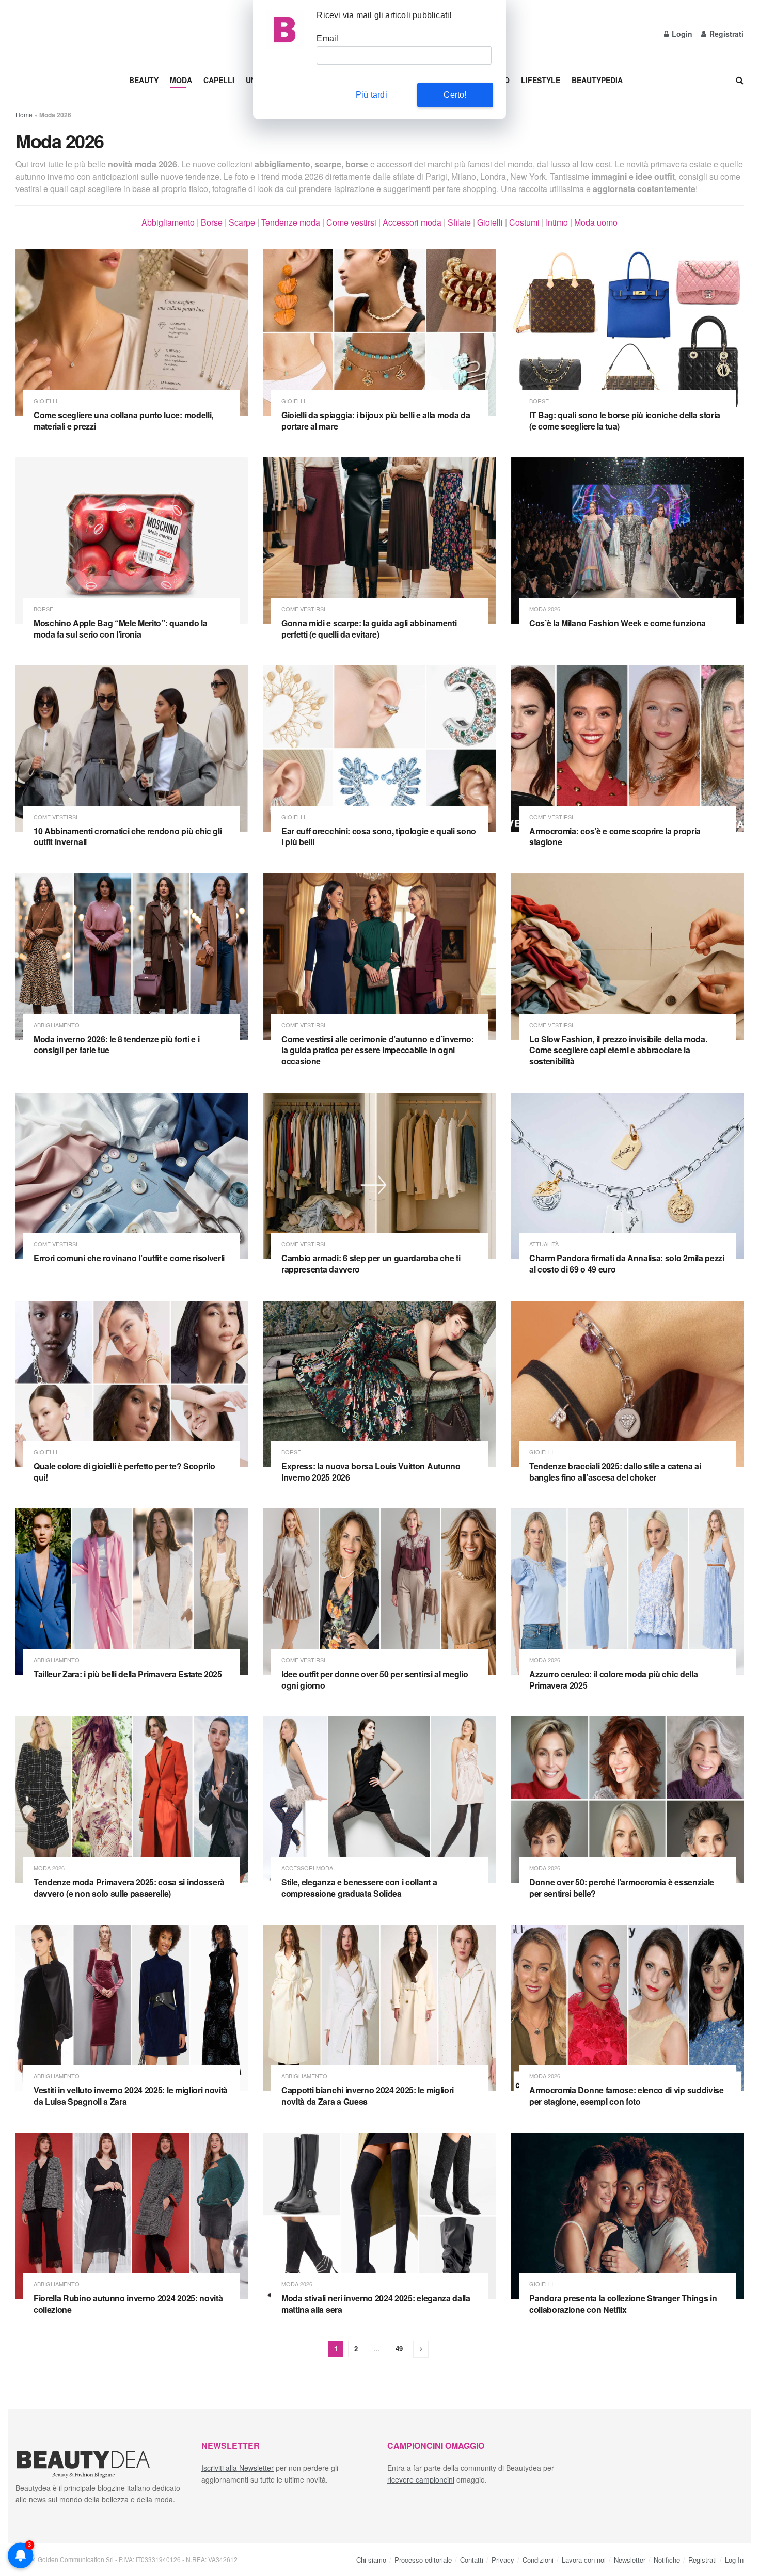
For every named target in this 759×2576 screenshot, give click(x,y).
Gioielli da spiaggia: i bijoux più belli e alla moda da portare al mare (376, 420)
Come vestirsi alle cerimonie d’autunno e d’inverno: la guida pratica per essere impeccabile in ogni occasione (378, 1050)
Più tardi (371, 95)
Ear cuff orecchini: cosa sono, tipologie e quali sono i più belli (379, 837)
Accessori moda (412, 222)
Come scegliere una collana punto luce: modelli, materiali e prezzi (123, 420)
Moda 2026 (545, 609)
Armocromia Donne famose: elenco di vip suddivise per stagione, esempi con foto (627, 2096)
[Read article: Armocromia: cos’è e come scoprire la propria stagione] (627, 749)
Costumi (524, 222)
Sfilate (459, 222)
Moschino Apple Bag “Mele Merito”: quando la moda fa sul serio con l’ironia (120, 629)
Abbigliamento (168, 222)
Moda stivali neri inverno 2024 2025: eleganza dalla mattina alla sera (376, 2304)
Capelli (219, 80)
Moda (181, 80)
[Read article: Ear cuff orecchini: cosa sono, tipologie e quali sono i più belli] (379, 749)
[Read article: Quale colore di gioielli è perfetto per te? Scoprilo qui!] (132, 1384)
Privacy (503, 2560)
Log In (734, 2560)
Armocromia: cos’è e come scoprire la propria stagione (615, 837)
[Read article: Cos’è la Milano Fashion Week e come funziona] (627, 540)
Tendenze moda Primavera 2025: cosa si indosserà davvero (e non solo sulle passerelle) (129, 1888)
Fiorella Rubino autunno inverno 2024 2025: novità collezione (128, 2304)
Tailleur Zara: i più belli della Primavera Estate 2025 (128, 1674)
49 (399, 2349)
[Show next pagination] (421, 2349)
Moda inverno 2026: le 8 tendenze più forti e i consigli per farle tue (116, 1045)
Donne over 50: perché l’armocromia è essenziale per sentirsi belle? (622, 1888)
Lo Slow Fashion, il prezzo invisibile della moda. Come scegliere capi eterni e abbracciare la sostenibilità (618, 1050)
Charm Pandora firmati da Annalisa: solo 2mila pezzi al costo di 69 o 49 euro (627, 1263)
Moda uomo (596, 222)
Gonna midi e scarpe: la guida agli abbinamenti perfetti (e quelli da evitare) (369, 629)
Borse (212, 222)
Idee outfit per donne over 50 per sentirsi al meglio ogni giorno (375, 1680)
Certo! (455, 95)
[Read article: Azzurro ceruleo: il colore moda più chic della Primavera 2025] (627, 1592)
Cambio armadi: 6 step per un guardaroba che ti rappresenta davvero (371, 1263)
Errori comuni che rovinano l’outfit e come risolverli (129, 1258)
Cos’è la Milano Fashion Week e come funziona (618, 623)
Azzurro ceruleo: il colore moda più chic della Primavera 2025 (613, 1680)
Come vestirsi (351, 222)
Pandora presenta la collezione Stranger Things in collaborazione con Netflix (623, 2304)
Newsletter (630, 2560)
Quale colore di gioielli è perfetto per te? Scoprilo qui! (124, 1472)
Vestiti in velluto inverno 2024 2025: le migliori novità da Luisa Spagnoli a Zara (131, 2096)
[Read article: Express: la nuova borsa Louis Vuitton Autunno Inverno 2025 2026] (379, 1384)
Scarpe (242, 222)
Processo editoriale (423, 2560)
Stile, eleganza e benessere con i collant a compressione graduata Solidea (359, 1888)
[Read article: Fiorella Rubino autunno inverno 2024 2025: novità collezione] (132, 2216)
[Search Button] (740, 80)
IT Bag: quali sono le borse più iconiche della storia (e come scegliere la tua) (625, 420)
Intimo (557, 222)
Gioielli (490, 222)
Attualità (544, 1244)
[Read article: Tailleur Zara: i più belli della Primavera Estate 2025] (132, 1592)
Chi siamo (371, 2560)
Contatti (472, 2560)
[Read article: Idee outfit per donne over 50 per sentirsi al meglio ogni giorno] (379, 1592)
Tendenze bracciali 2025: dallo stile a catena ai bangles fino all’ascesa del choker (615, 1472)
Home (24, 114)
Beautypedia (597, 80)
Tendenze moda (291, 222)
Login (681, 34)
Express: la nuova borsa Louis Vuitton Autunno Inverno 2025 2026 (371, 1472)
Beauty (144, 80)
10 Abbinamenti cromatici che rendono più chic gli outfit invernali (128, 837)
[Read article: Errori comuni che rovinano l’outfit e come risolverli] (132, 1176)
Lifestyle (541, 80)
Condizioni (538, 2560)
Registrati (725, 34)
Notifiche (667, 2560)
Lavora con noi (584, 2560)
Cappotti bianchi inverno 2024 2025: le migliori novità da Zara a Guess (368, 2096)
